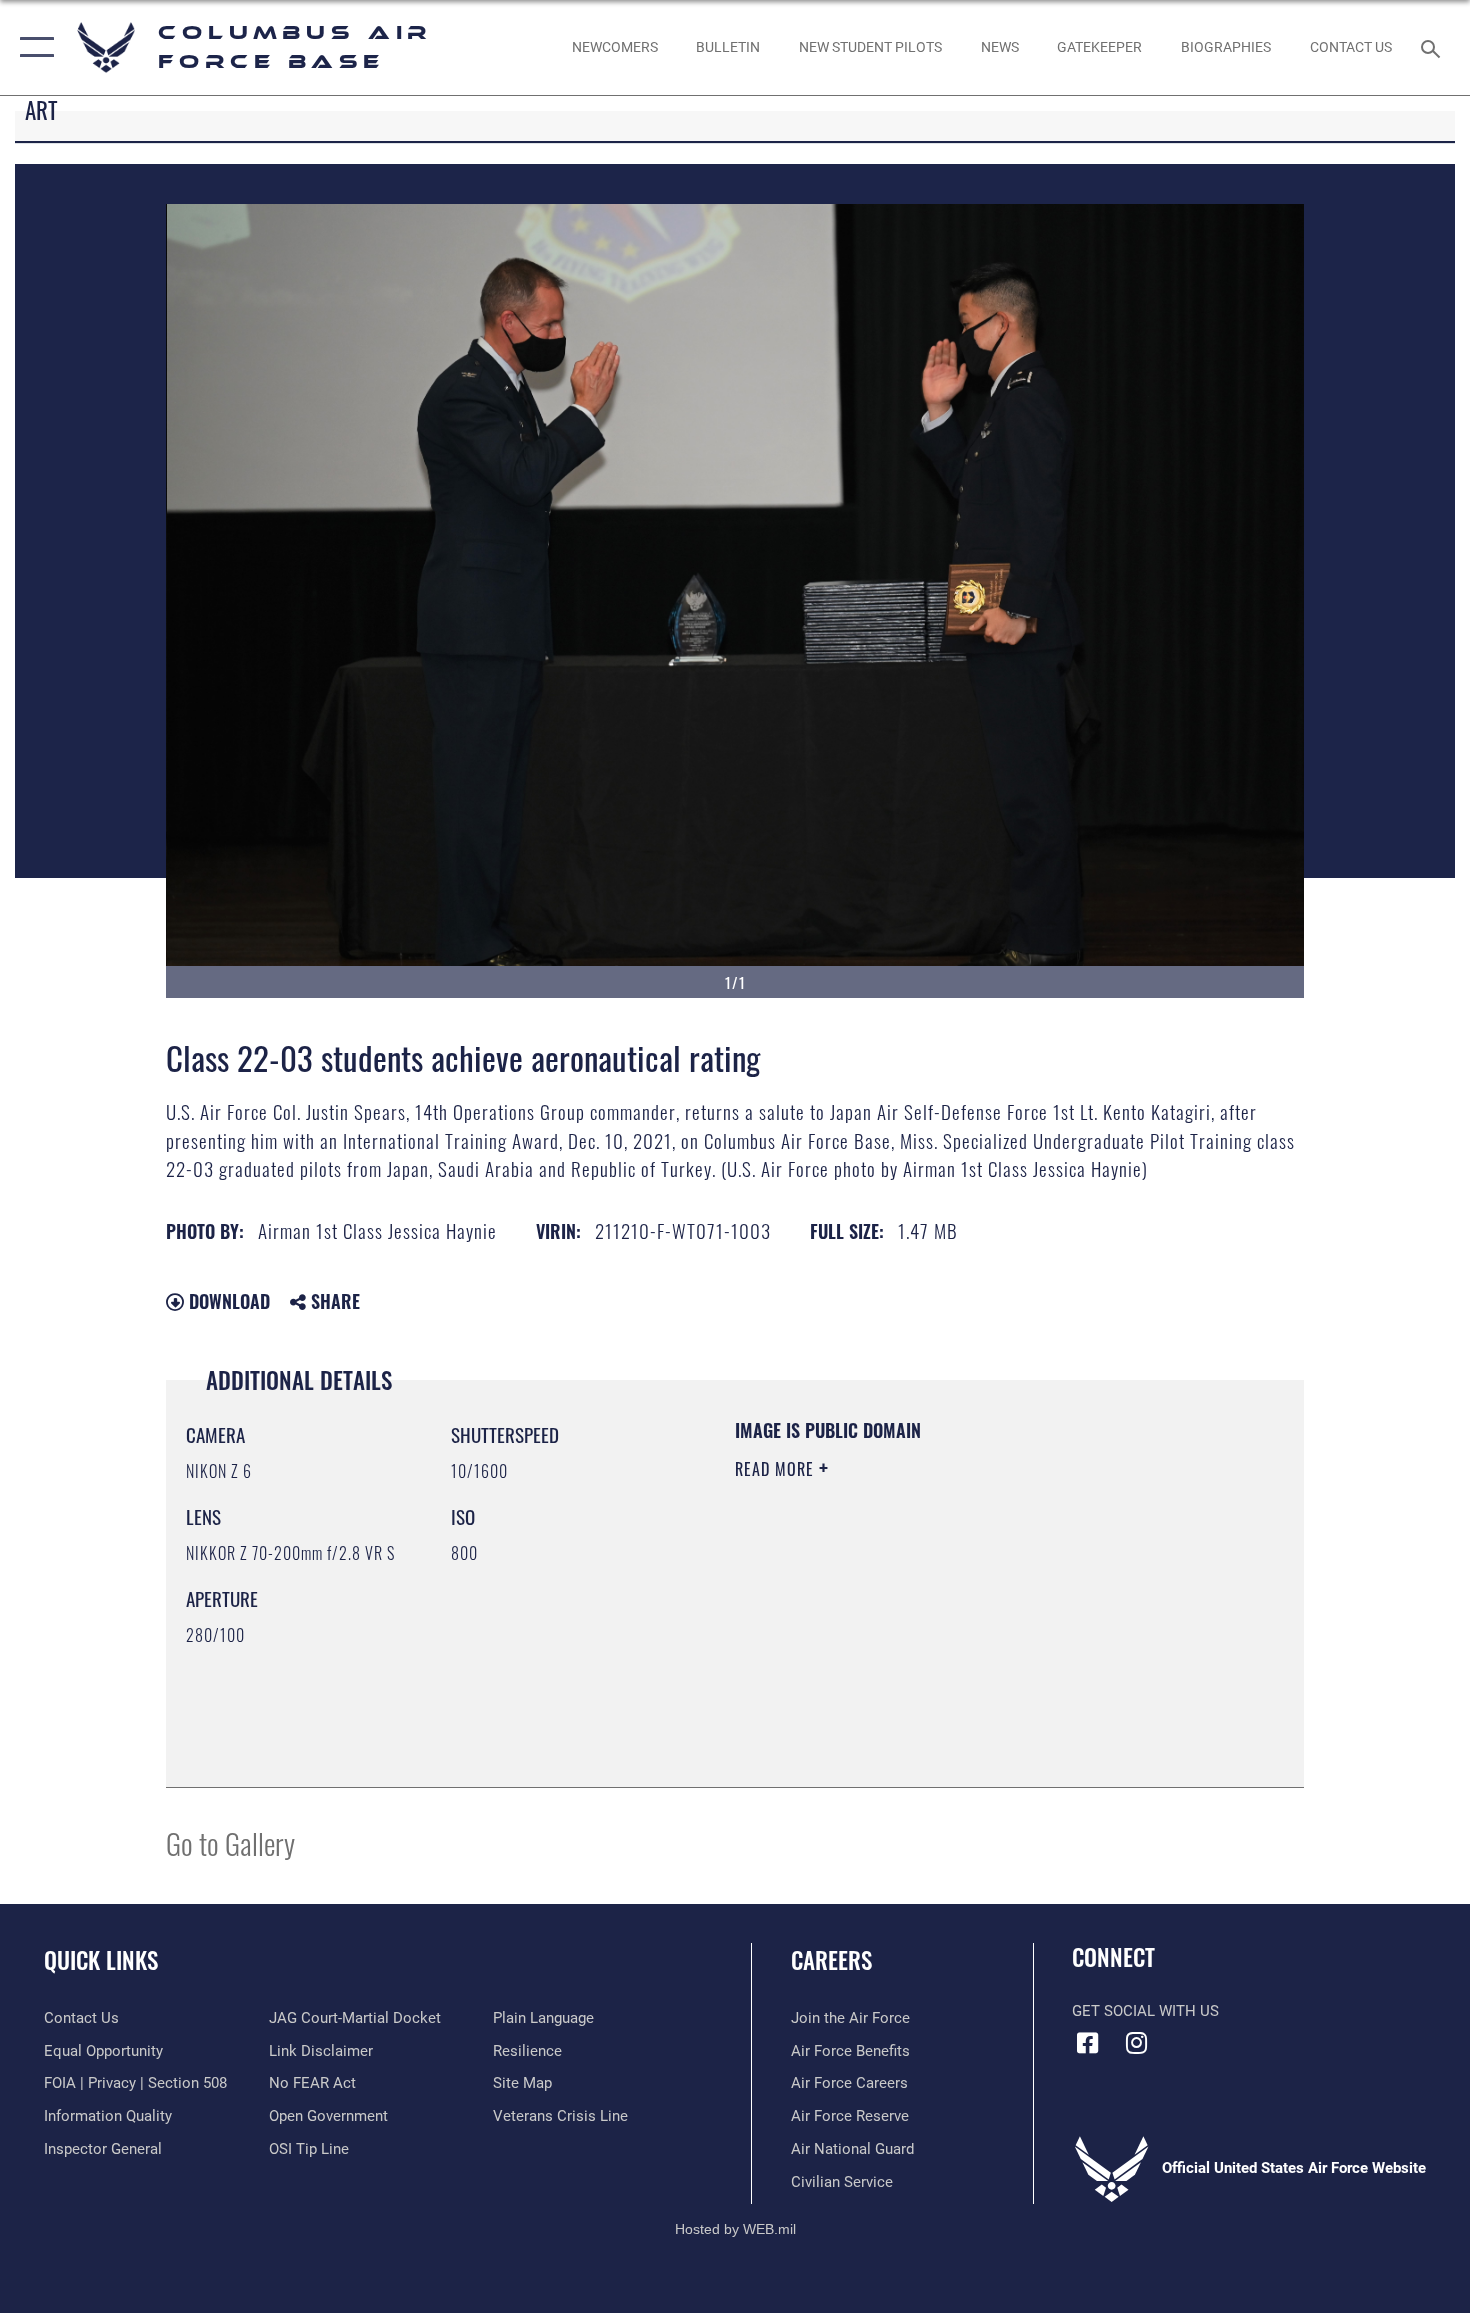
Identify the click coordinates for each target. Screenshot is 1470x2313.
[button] (32, 47)
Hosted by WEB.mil (735, 2229)
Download (227, 1301)
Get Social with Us (1145, 2011)
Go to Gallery (230, 1842)
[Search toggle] (1433, 47)
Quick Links (101, 1960)
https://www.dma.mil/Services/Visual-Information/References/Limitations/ (969, 1624)
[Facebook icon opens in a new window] (1087, 2043)
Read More (777, 1469)
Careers (831, 1960)
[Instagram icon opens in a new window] (1137, 2043)
